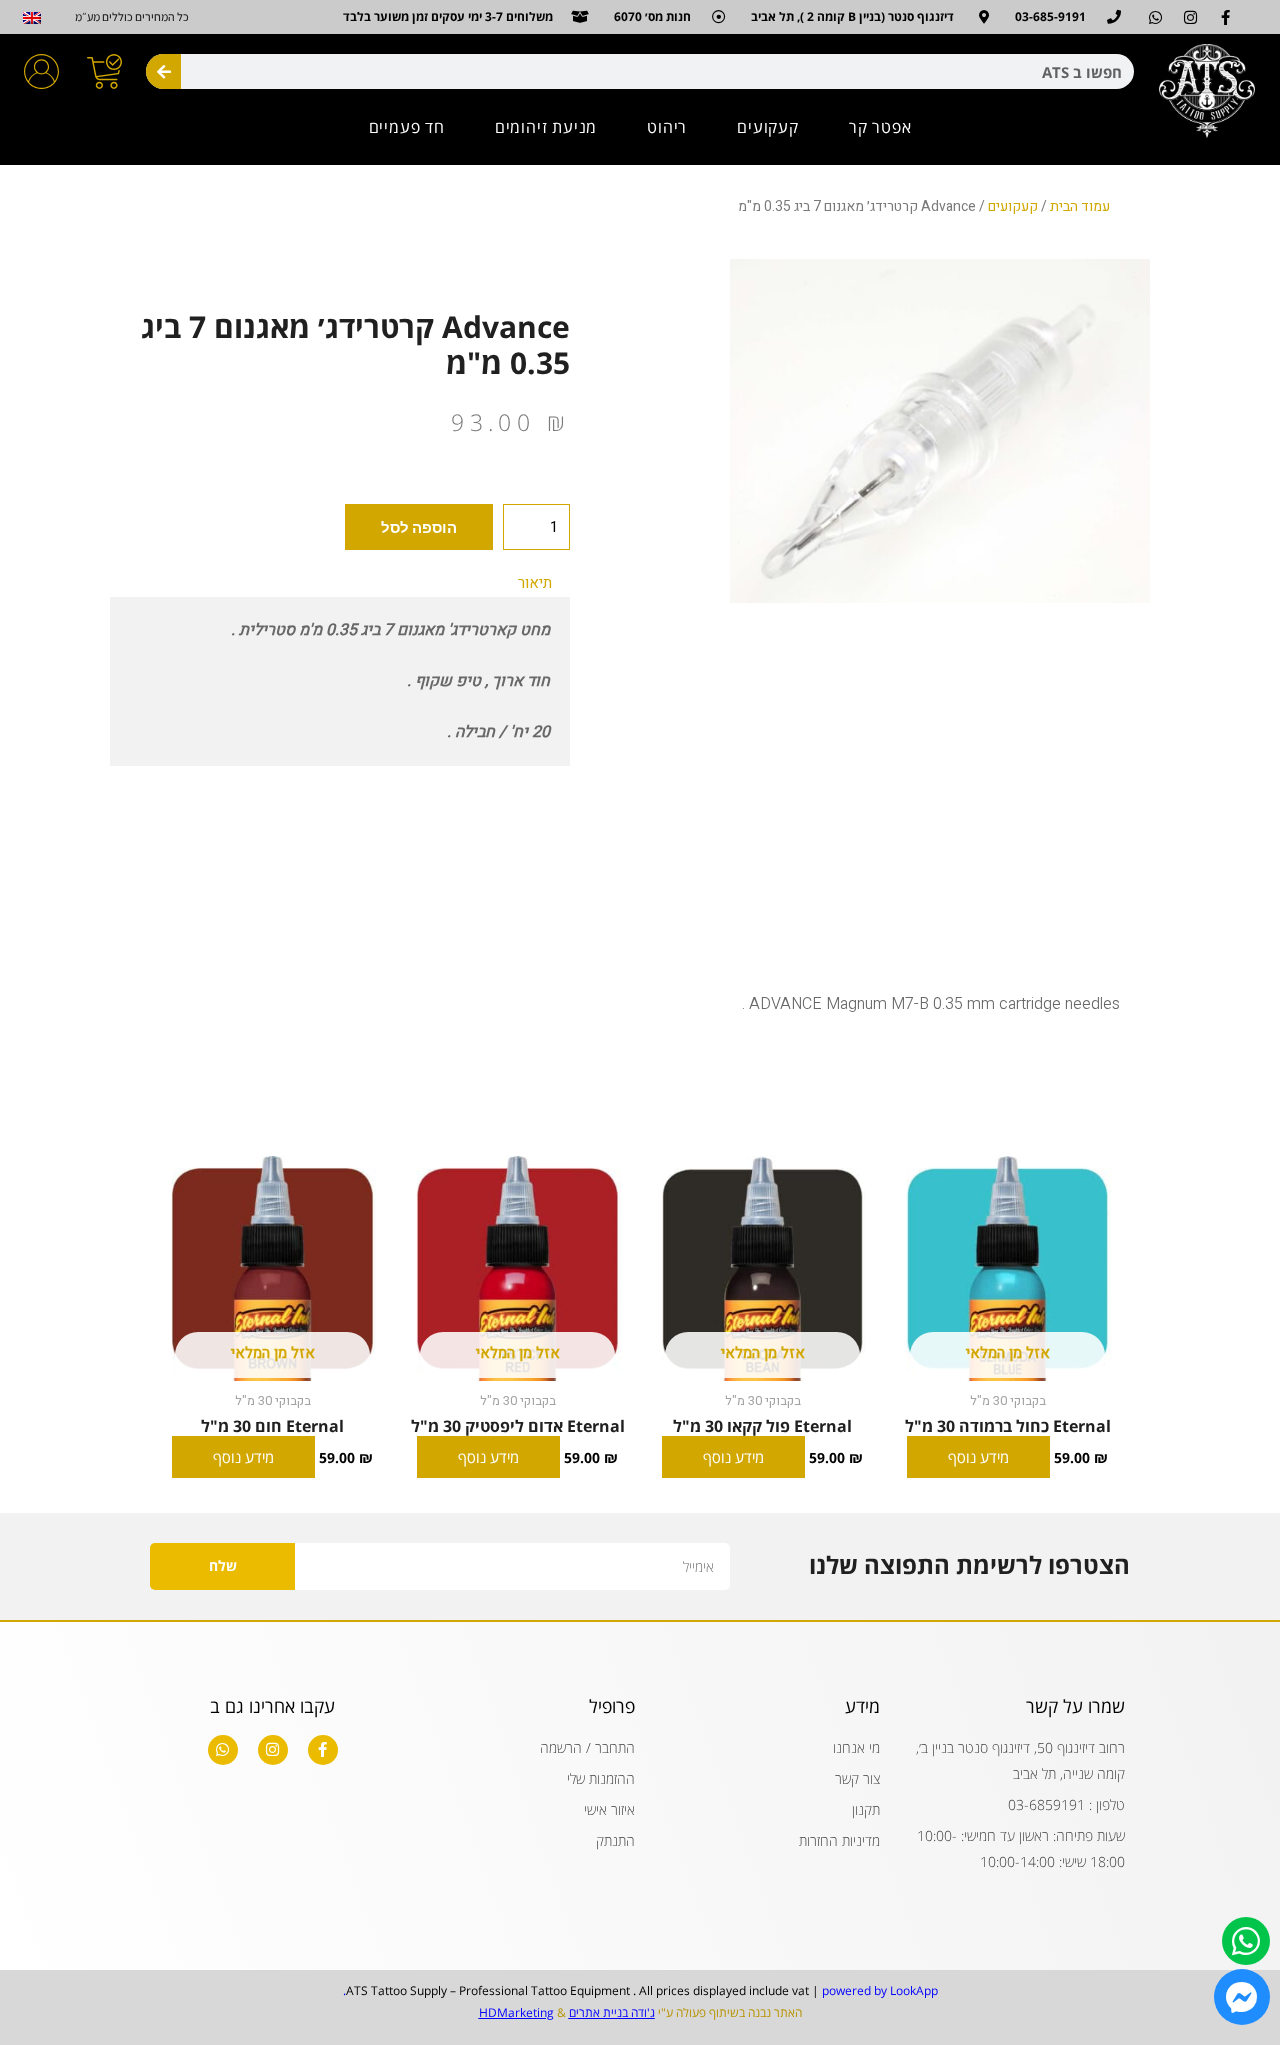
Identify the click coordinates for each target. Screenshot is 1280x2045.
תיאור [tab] (535, 583)
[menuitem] (31, 18)
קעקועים (768, 127)
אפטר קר (880, 127)
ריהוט (667, 127)
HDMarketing (516, 2012)
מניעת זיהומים (546, 127)
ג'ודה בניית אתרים (612, 2012)
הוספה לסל (419, 527)
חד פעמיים (407, 127)
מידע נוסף (978, 1457)
